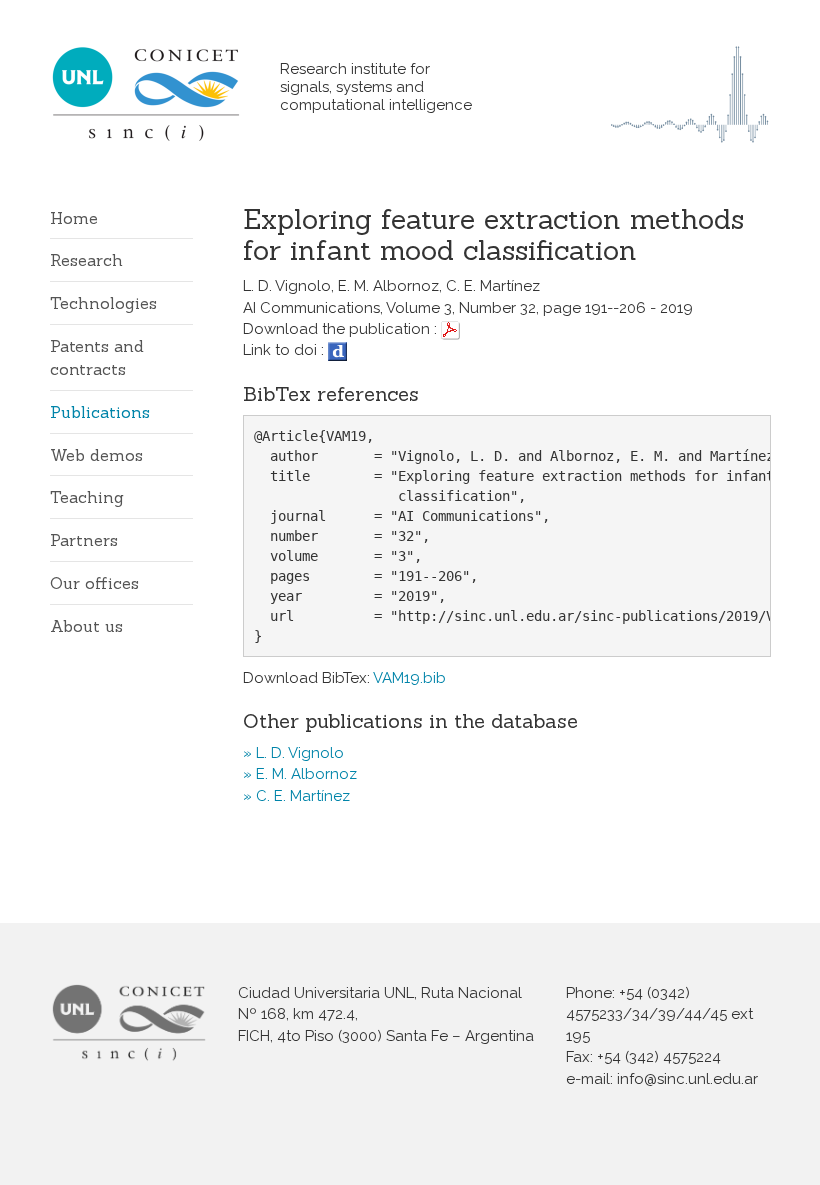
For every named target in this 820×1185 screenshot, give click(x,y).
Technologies (103, 303)
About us (86, 626)
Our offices (94, 583)
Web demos (96, 455)
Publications (100, 412)
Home (74, 218)
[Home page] (165, 93)
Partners (84, 540)
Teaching (87, 497)
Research (86, 260)
